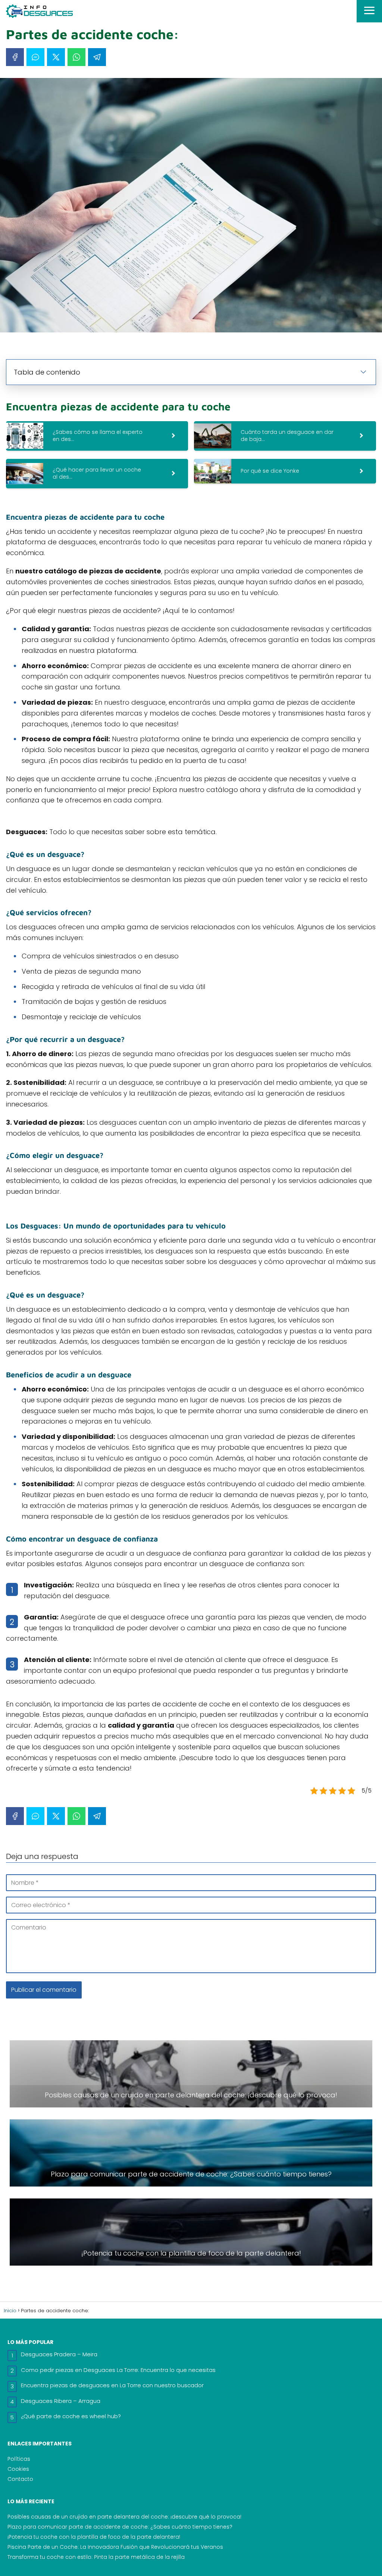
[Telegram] (97, 57)
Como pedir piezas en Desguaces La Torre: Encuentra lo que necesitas (118, 2370)
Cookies (18, 2469)
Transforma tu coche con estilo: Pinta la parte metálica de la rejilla (96, 2557)
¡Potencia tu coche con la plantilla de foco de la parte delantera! (94, 2537)
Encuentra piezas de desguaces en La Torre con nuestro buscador (112, 2385)
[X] (56, 57)
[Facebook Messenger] (35, 57)
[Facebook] (15, 57)
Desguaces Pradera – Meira (59, 2354)
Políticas (19, 2459)
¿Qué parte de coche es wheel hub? (71, 2416)
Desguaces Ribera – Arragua (61, 2401)
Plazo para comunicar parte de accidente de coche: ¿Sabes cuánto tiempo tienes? (120, 2527)
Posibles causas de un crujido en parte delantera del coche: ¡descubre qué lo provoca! (124, 2517)
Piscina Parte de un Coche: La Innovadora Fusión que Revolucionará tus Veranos (115, 2547)
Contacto (20, 2479)
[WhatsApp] (76, 57)
